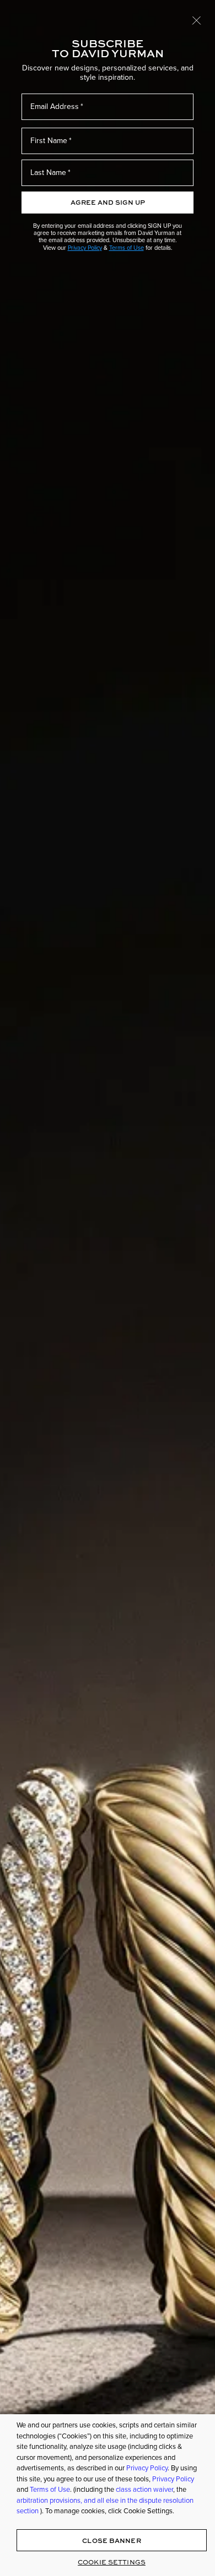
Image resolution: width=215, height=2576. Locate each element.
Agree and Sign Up (108, 202)
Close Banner (111, 2541)
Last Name (48, 173)
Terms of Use (127, 248)
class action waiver (144, 2489)
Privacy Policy (85, 248)
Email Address (55, 106)
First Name (49, 141)
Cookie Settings (112, 2562)
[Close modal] (197, 20)
